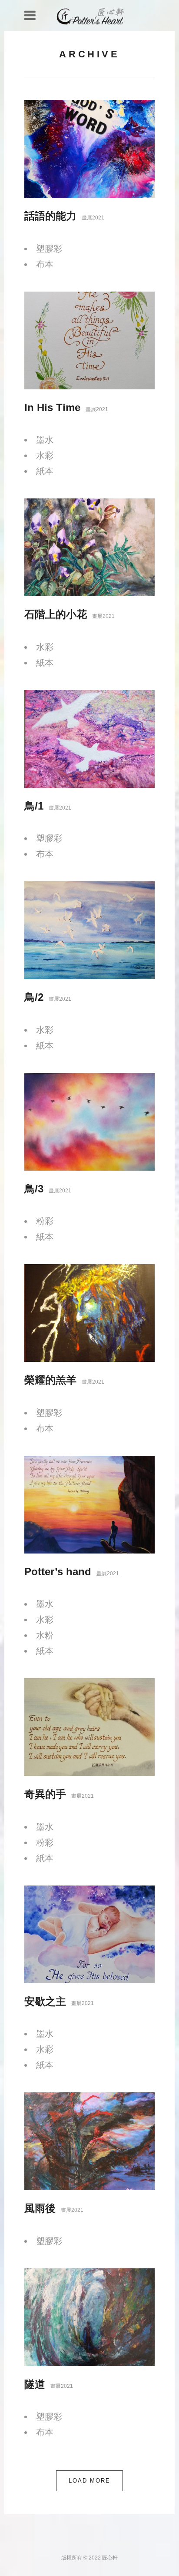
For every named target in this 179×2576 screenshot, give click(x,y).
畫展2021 (93, 218)
